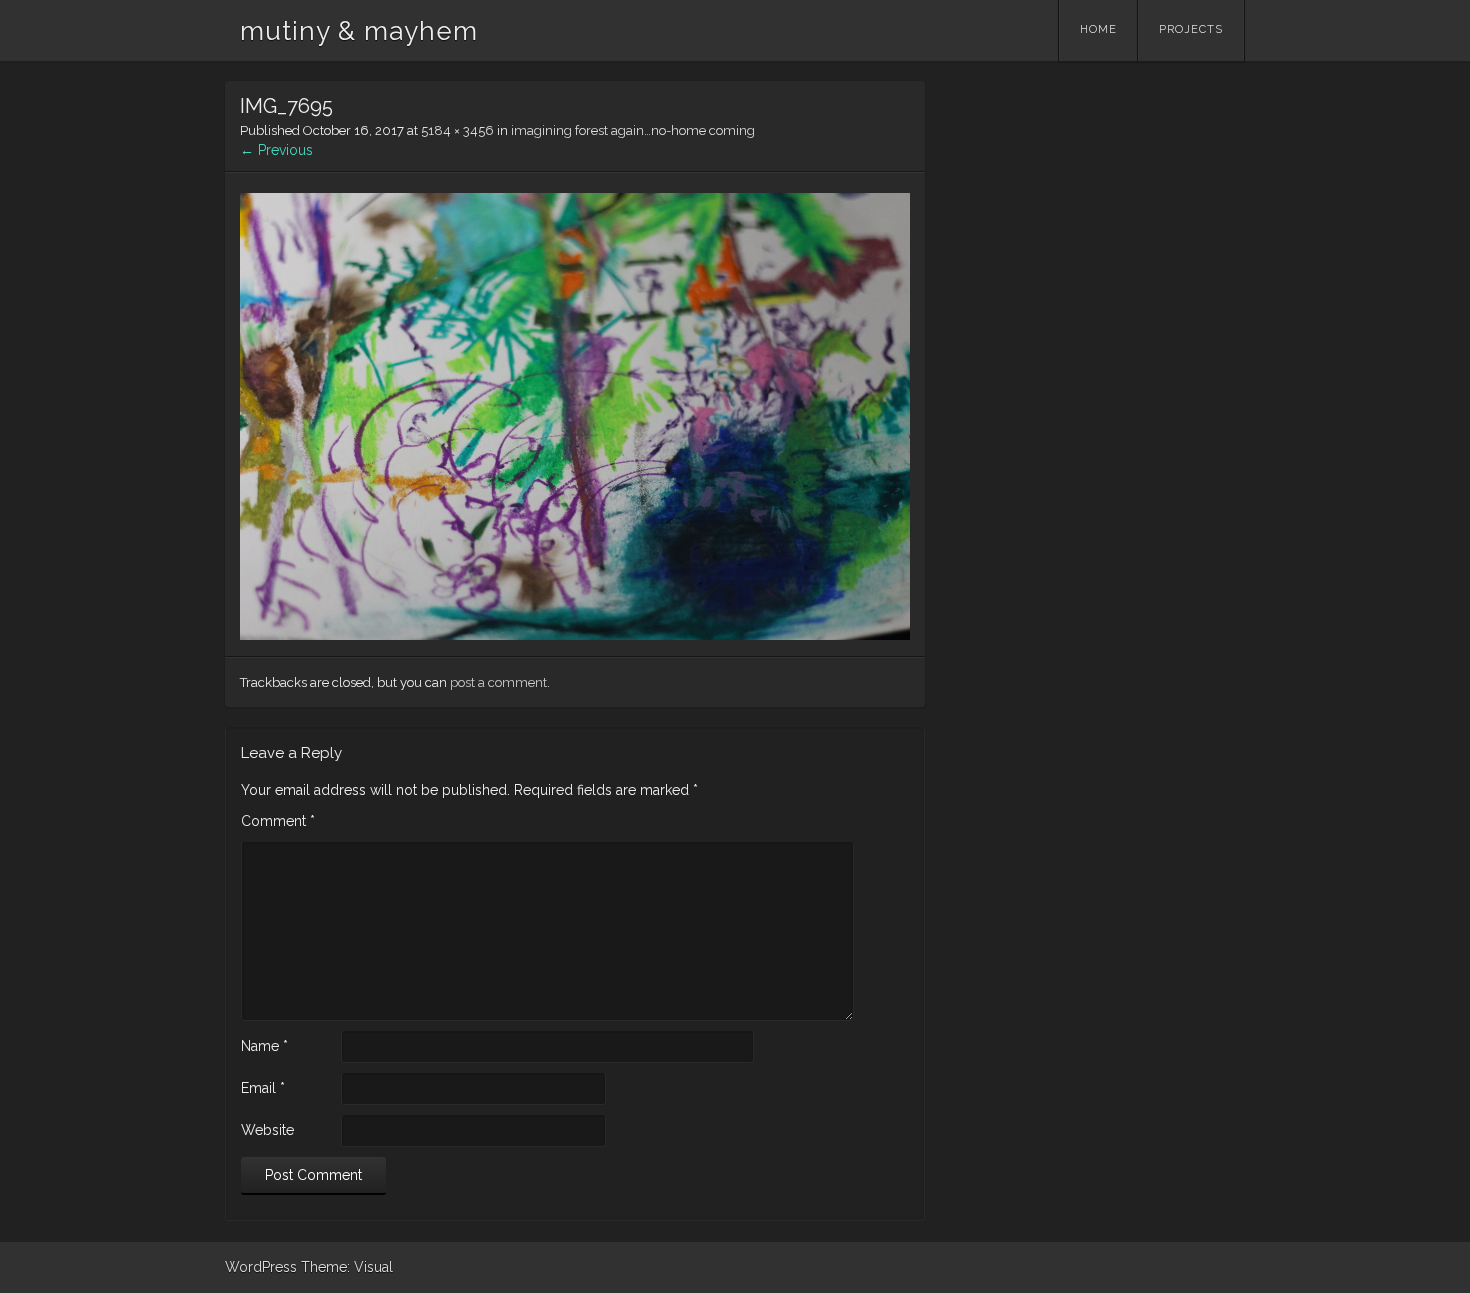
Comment (278, 821)
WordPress (261, 1267)
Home (1098, 29)
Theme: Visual (347, 1267)
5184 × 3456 (457, 130)
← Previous (276, 150)
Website (267, 1130)
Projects (1191, 29)
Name (264, 1046)
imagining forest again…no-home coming (633, 130)
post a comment (498, 682)
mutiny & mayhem (359, 31)
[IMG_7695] (575, 635)
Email (263, 1088)
